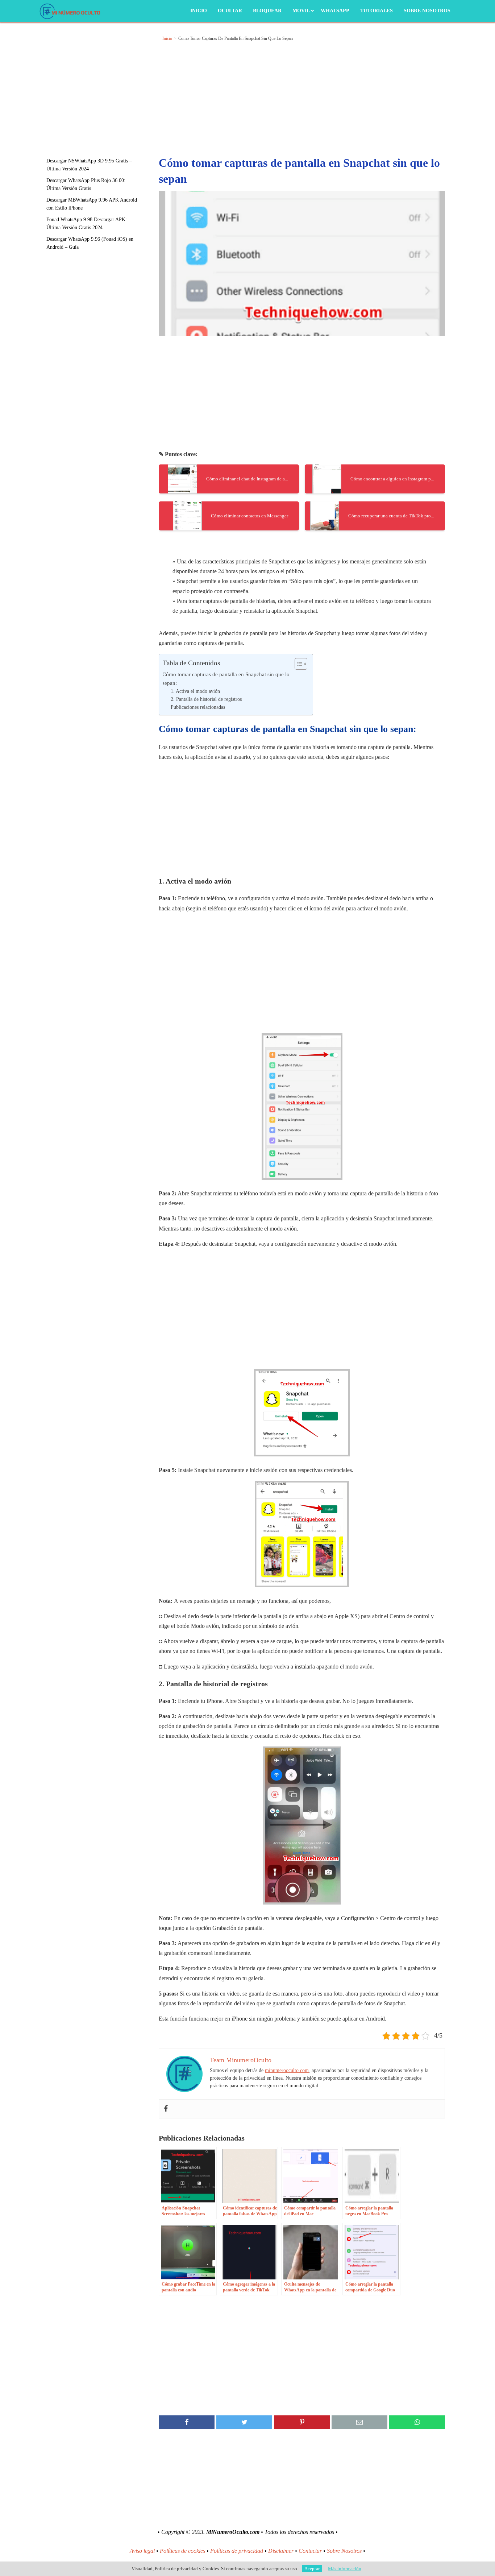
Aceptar (312, 2569)
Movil (301, 11)
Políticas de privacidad (237, 2551)
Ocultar (230, 11)
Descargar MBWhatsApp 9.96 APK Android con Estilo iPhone (92, 204)
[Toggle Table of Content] (297, 664)
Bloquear (267, 11)
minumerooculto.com (287, 2070)
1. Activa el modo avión (195, 691)
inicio (167, 38)
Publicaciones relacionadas (198, 707)
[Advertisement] (99, 85)
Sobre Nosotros (427, 11)
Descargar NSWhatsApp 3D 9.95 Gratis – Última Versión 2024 (89, 165)
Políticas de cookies (182, 2551)
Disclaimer (281, 2551)
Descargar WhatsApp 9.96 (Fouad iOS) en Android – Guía (90, 243)
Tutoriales (377, 11)
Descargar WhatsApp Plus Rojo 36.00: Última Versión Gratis (86, 184)
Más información (345, 2569)
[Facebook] (166, 2109)
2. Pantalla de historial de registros (206, 699)
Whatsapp (335, 11)
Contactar (310, 2551)
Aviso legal (142, 2551)
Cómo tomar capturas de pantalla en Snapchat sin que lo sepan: (226, 679)
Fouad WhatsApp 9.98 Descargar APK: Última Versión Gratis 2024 (87, 224)
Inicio (199, 11)
